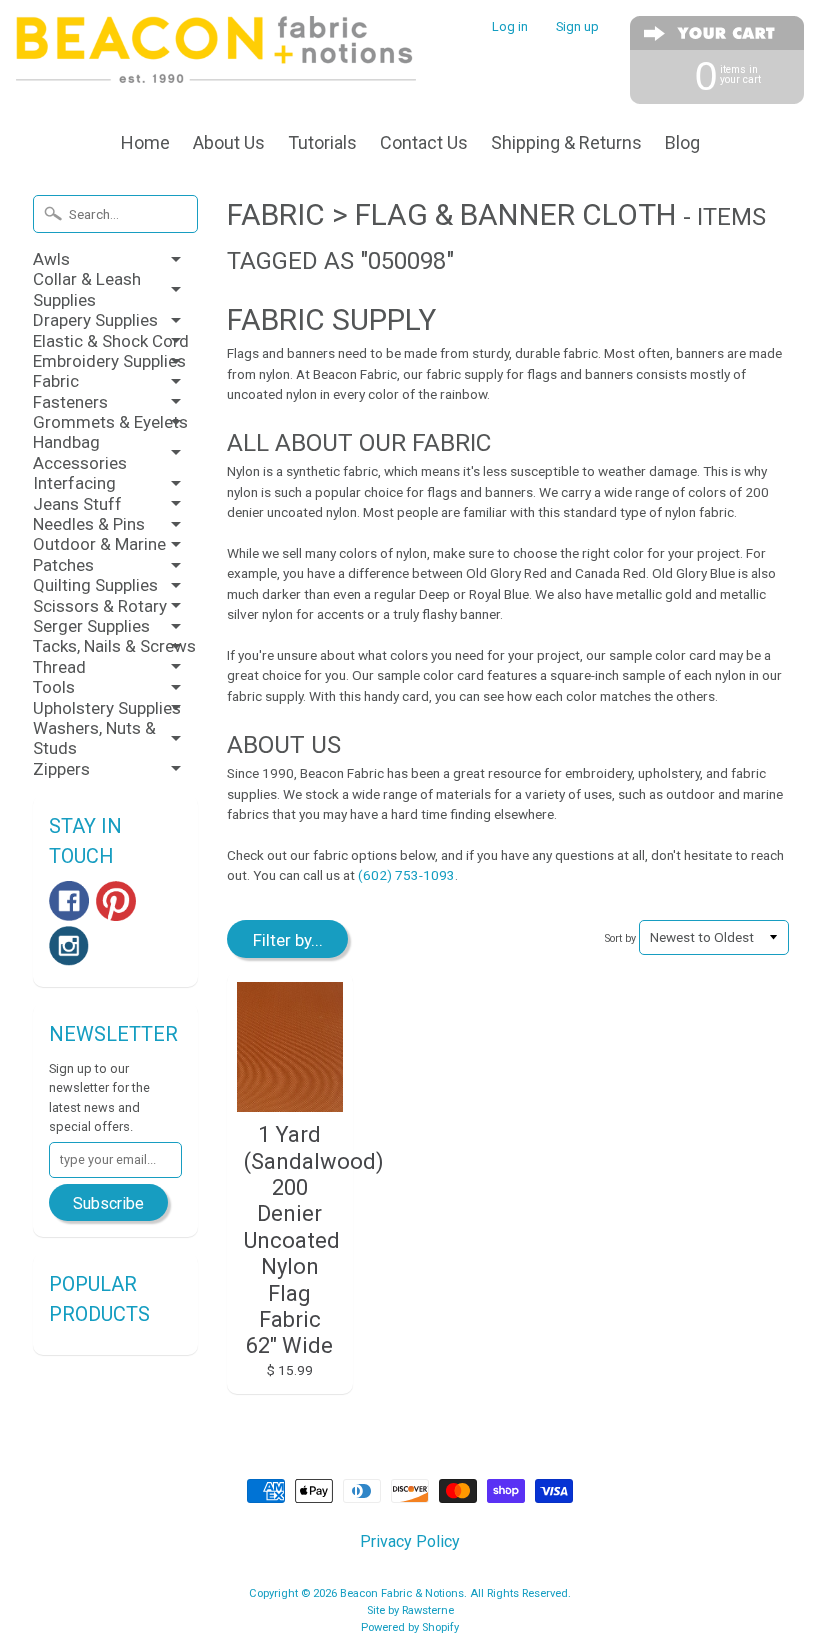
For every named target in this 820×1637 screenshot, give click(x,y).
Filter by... (288, 940)
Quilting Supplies (95, 585)
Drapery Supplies (95, 320)
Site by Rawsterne (410, 1610)
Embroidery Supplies (109, 361)
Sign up (577, 27)
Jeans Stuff (77, 504)
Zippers (61, 769)
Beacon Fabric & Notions (402, 1593)
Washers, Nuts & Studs (94, 738)
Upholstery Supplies (107, 708)
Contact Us (424, 142)
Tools (54, 687)
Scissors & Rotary (100, 606)
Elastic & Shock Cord (111, 341)
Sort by (620, 938)
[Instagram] (69, 946)
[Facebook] (69, 901)
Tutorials (322, 142)
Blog (682, 142)
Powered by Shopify (410, 1627)
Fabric (56, 381)
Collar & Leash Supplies (87, 289)
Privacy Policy (410, 1541)
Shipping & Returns (566, 142)
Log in (510, 27)
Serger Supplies (91, 626)
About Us (229, 142)
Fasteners (70, 402)
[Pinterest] (116, 901)
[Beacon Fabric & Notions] (216, 57)
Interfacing (74, 483)
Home (145, 142)
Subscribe (108, 1203)
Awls (51, 259)
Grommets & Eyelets (110, 422)
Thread (59, 667)
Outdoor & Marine (99, 544)
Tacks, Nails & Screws (114, 646)
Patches (63, 565)
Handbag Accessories (80, 452)
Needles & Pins (89, 524)
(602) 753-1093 (406, 875)
